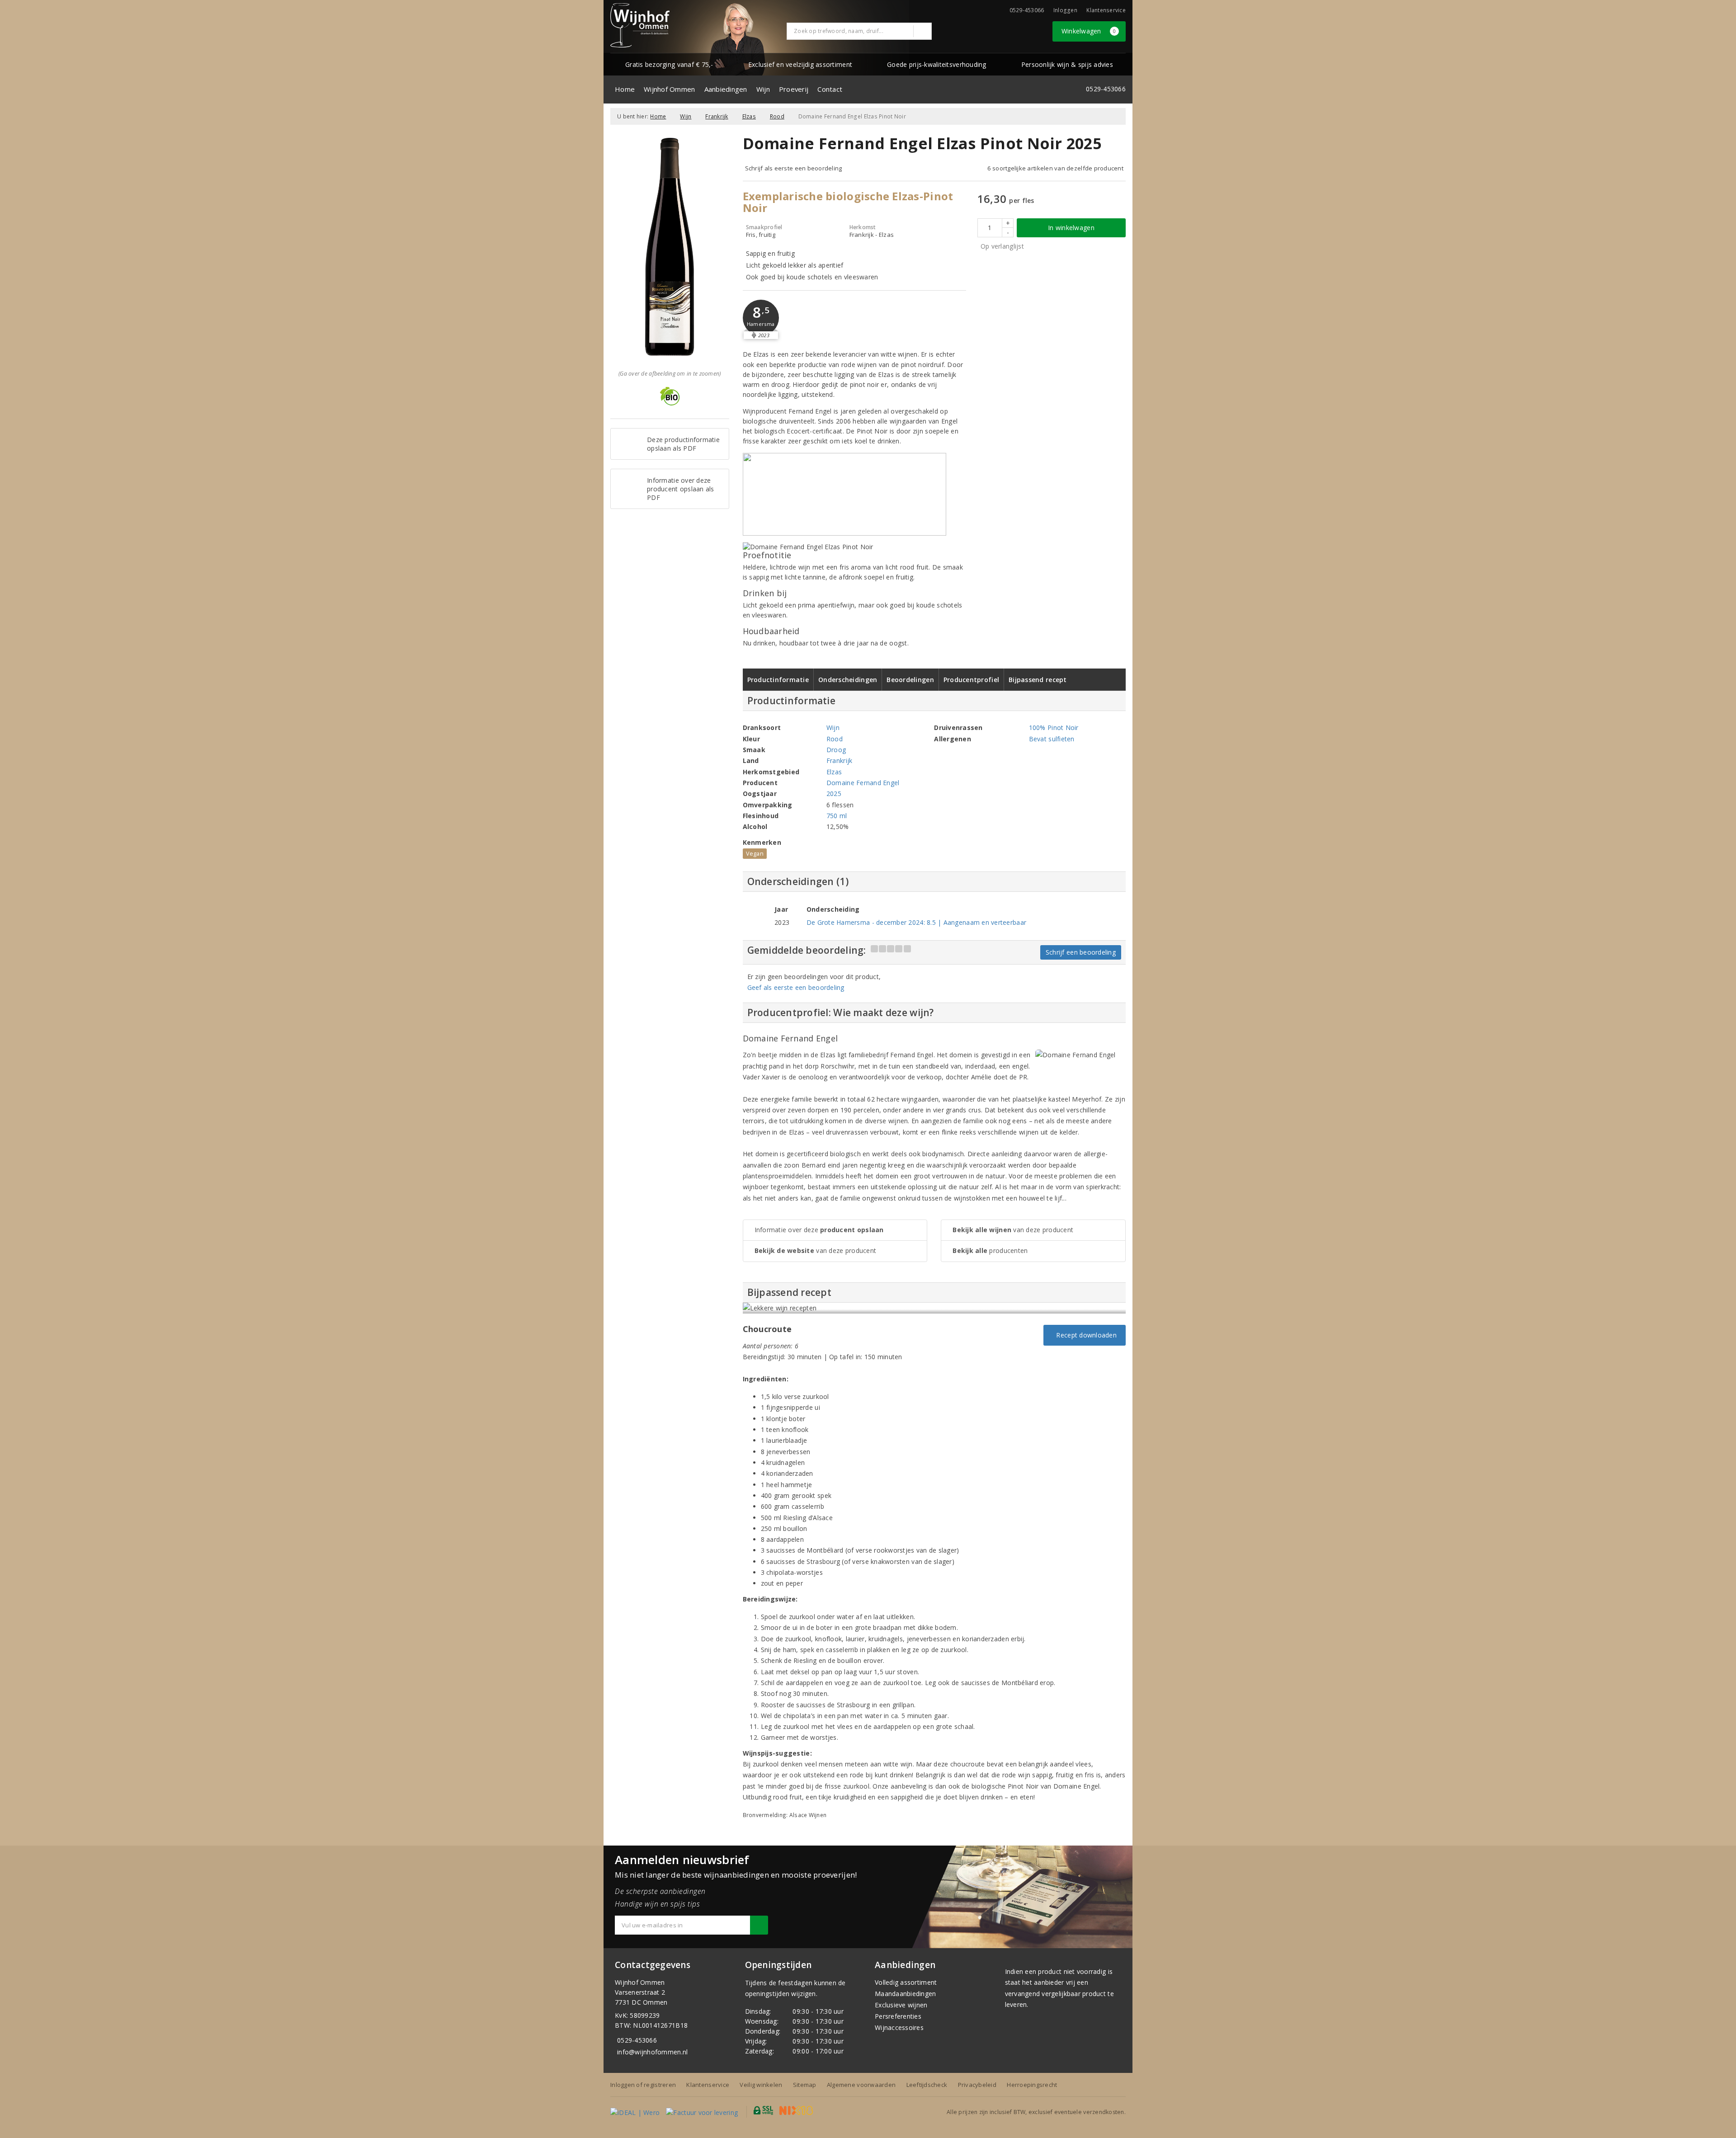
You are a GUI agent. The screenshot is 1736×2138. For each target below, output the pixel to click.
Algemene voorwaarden (861, 2085)
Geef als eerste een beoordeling (796, 987)
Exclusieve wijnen (901, 2005)
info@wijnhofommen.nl (652, 2052)
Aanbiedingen (726, 89)
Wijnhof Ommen (669, 89)
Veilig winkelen (761, 2085)
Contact (830, 89)
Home (625, 89)
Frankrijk (717, 116)
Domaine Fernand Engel (863, 783)
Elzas (749, 116)
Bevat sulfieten (1052, 739)
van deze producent (816, 1250)
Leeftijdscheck (927, 2085)
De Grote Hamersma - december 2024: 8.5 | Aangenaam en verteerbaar (916, 922)
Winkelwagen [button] (1089, 31)
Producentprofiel (971, 680)
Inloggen (1065, 10)
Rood (777, 116)
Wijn (763, 89)
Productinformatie (778, 680)
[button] (761, 318)
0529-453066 (637, 2040)
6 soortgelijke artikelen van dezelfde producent (1055, 168)
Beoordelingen (910, 680)
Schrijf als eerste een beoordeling (794, 168)
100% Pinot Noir (1054, 728)
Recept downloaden (1085, 1335)
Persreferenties (898, 2016)
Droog (836, 750)
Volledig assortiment (906, 1982)
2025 (834, 794)
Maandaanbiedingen (906, 1994)
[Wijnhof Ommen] (640, 25)
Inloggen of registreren (643, 2085)
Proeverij (794, 89)
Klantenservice (1106, 10)
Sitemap (805, 2085)
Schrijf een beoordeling (1081, 952)
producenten (990, 1250)
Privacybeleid (977, 2085)
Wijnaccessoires (899, 2027)
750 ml (837, 816)
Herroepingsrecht (1032, 2085)
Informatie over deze (819, 1230)
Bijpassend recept (1038, 680)
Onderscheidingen (848, 680)
